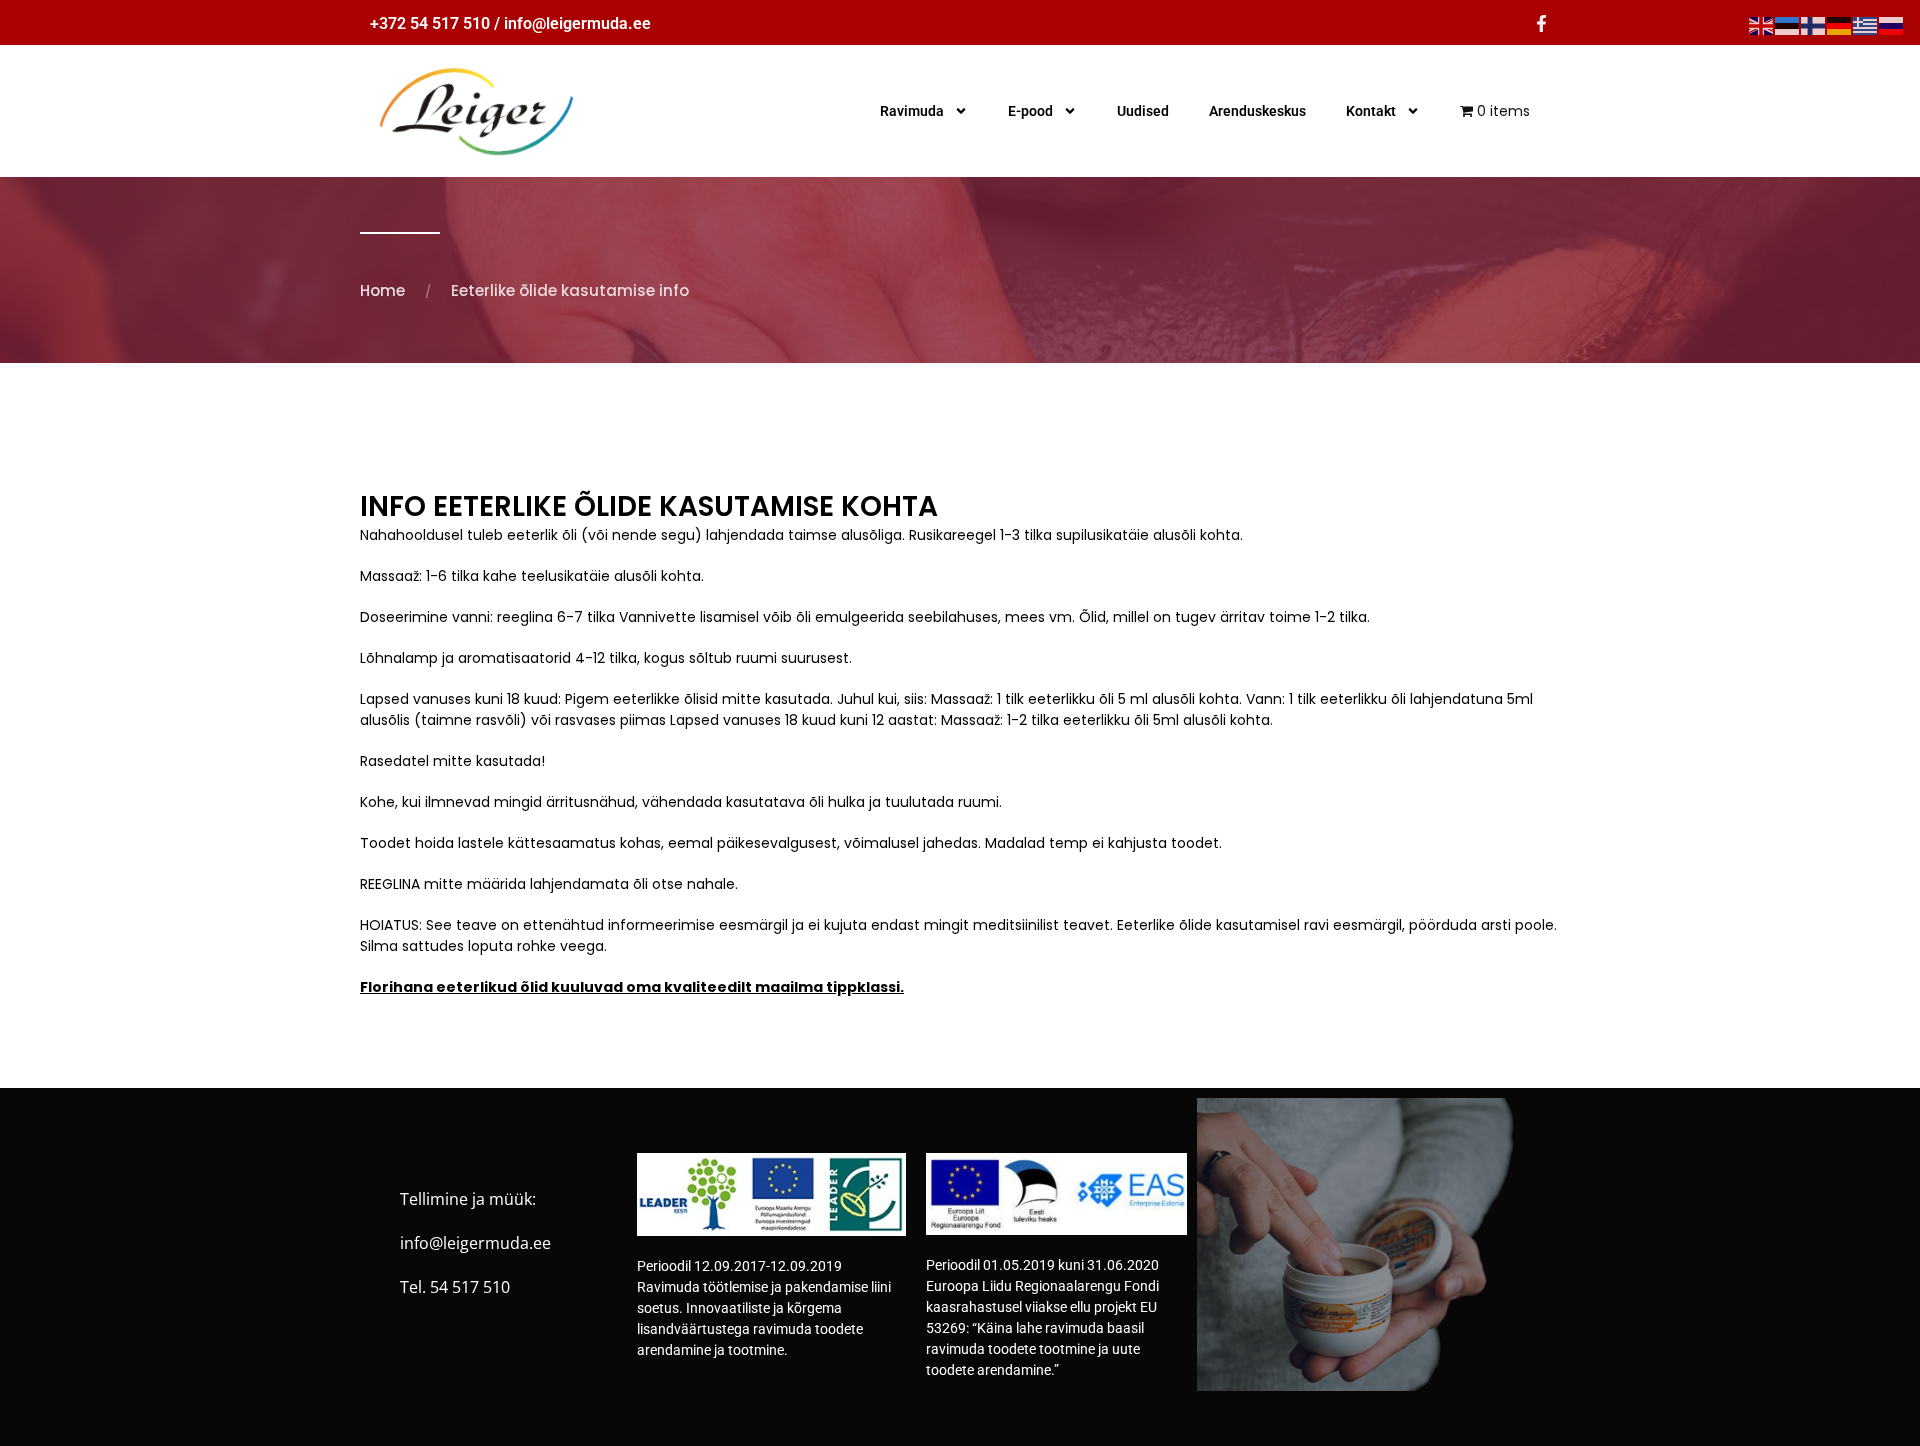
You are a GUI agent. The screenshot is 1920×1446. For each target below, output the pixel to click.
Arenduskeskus (1257, 111)
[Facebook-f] (1541, 23)
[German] (1840, 25)
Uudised (1143, 111)
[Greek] (1866, 25)
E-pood (1030, 111)
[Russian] (1892, 25)
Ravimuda (912, 111)
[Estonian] (1788, 25)
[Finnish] (1814, 25)
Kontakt (1371, 111)
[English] (1762, 25)
